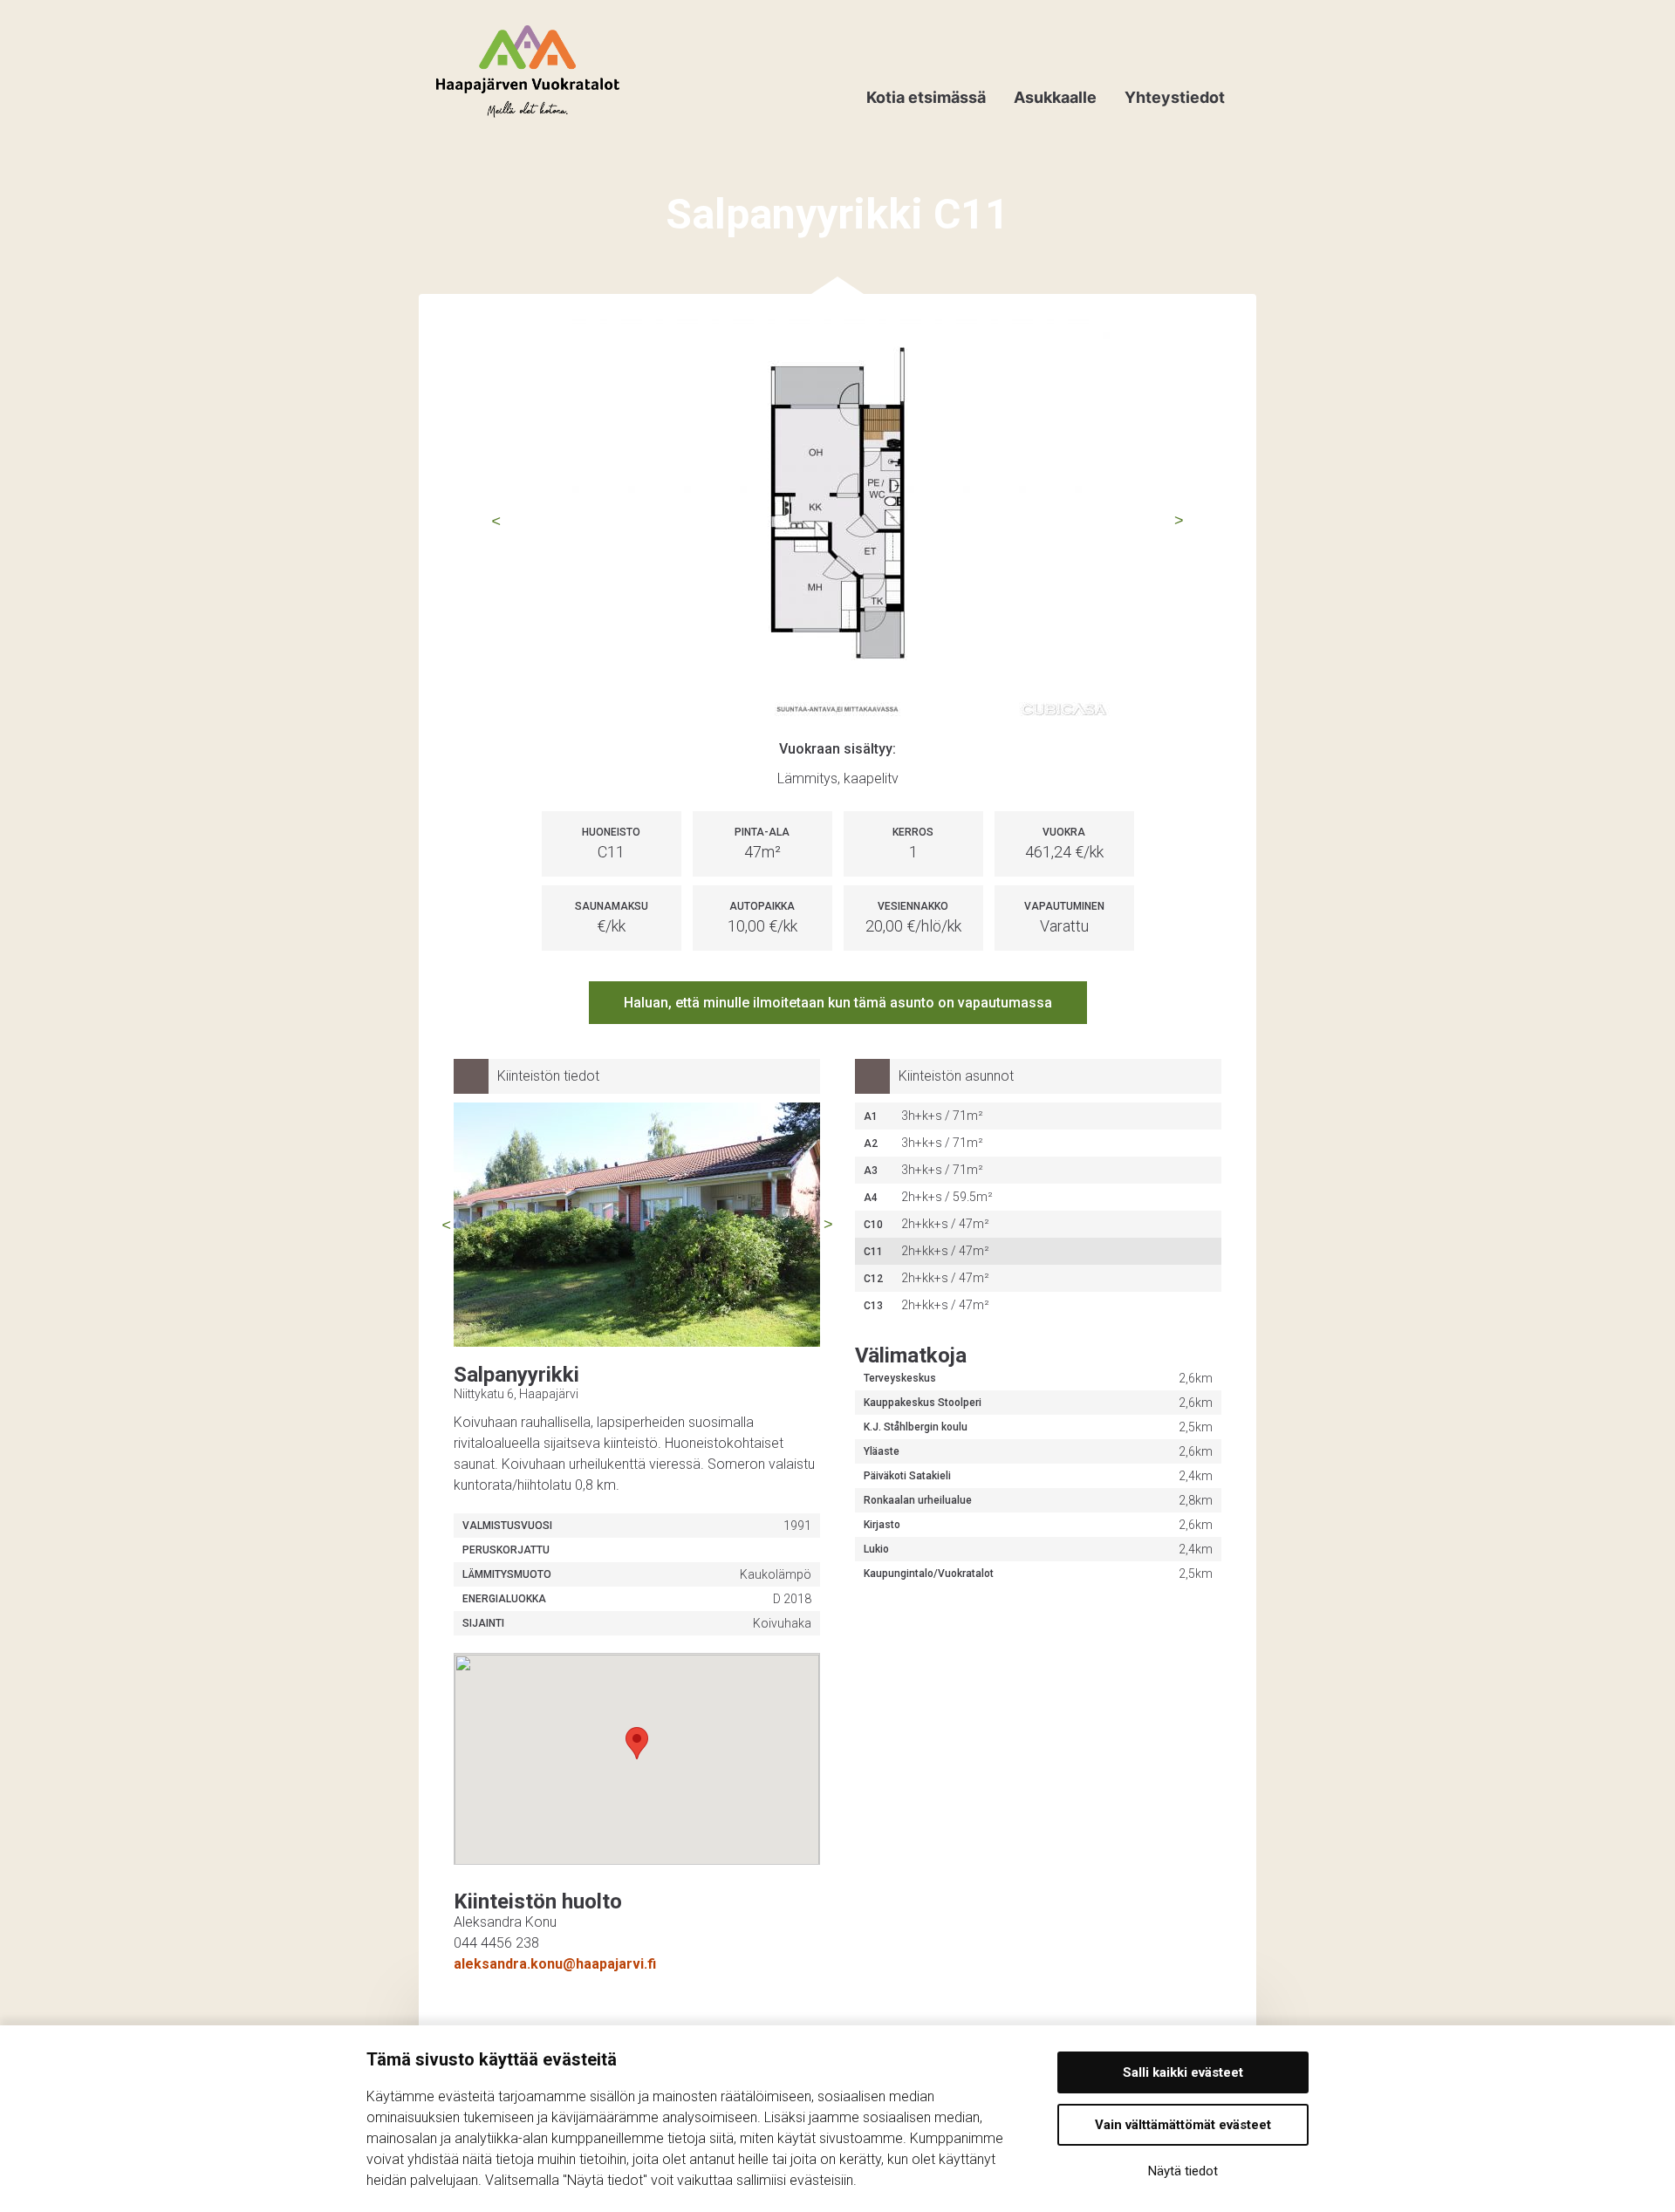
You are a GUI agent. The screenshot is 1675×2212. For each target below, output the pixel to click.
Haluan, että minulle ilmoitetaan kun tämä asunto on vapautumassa (838, 1003)
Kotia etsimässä (926, 97)
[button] (637, 1743)
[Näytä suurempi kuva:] (837, 521)
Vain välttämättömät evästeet (1183, 2125)
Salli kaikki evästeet (1183, 2072)
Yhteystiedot (1175, 97)
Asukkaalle (1055, 97)
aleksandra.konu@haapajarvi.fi (555, 1964)
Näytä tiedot (1183, 2171)
